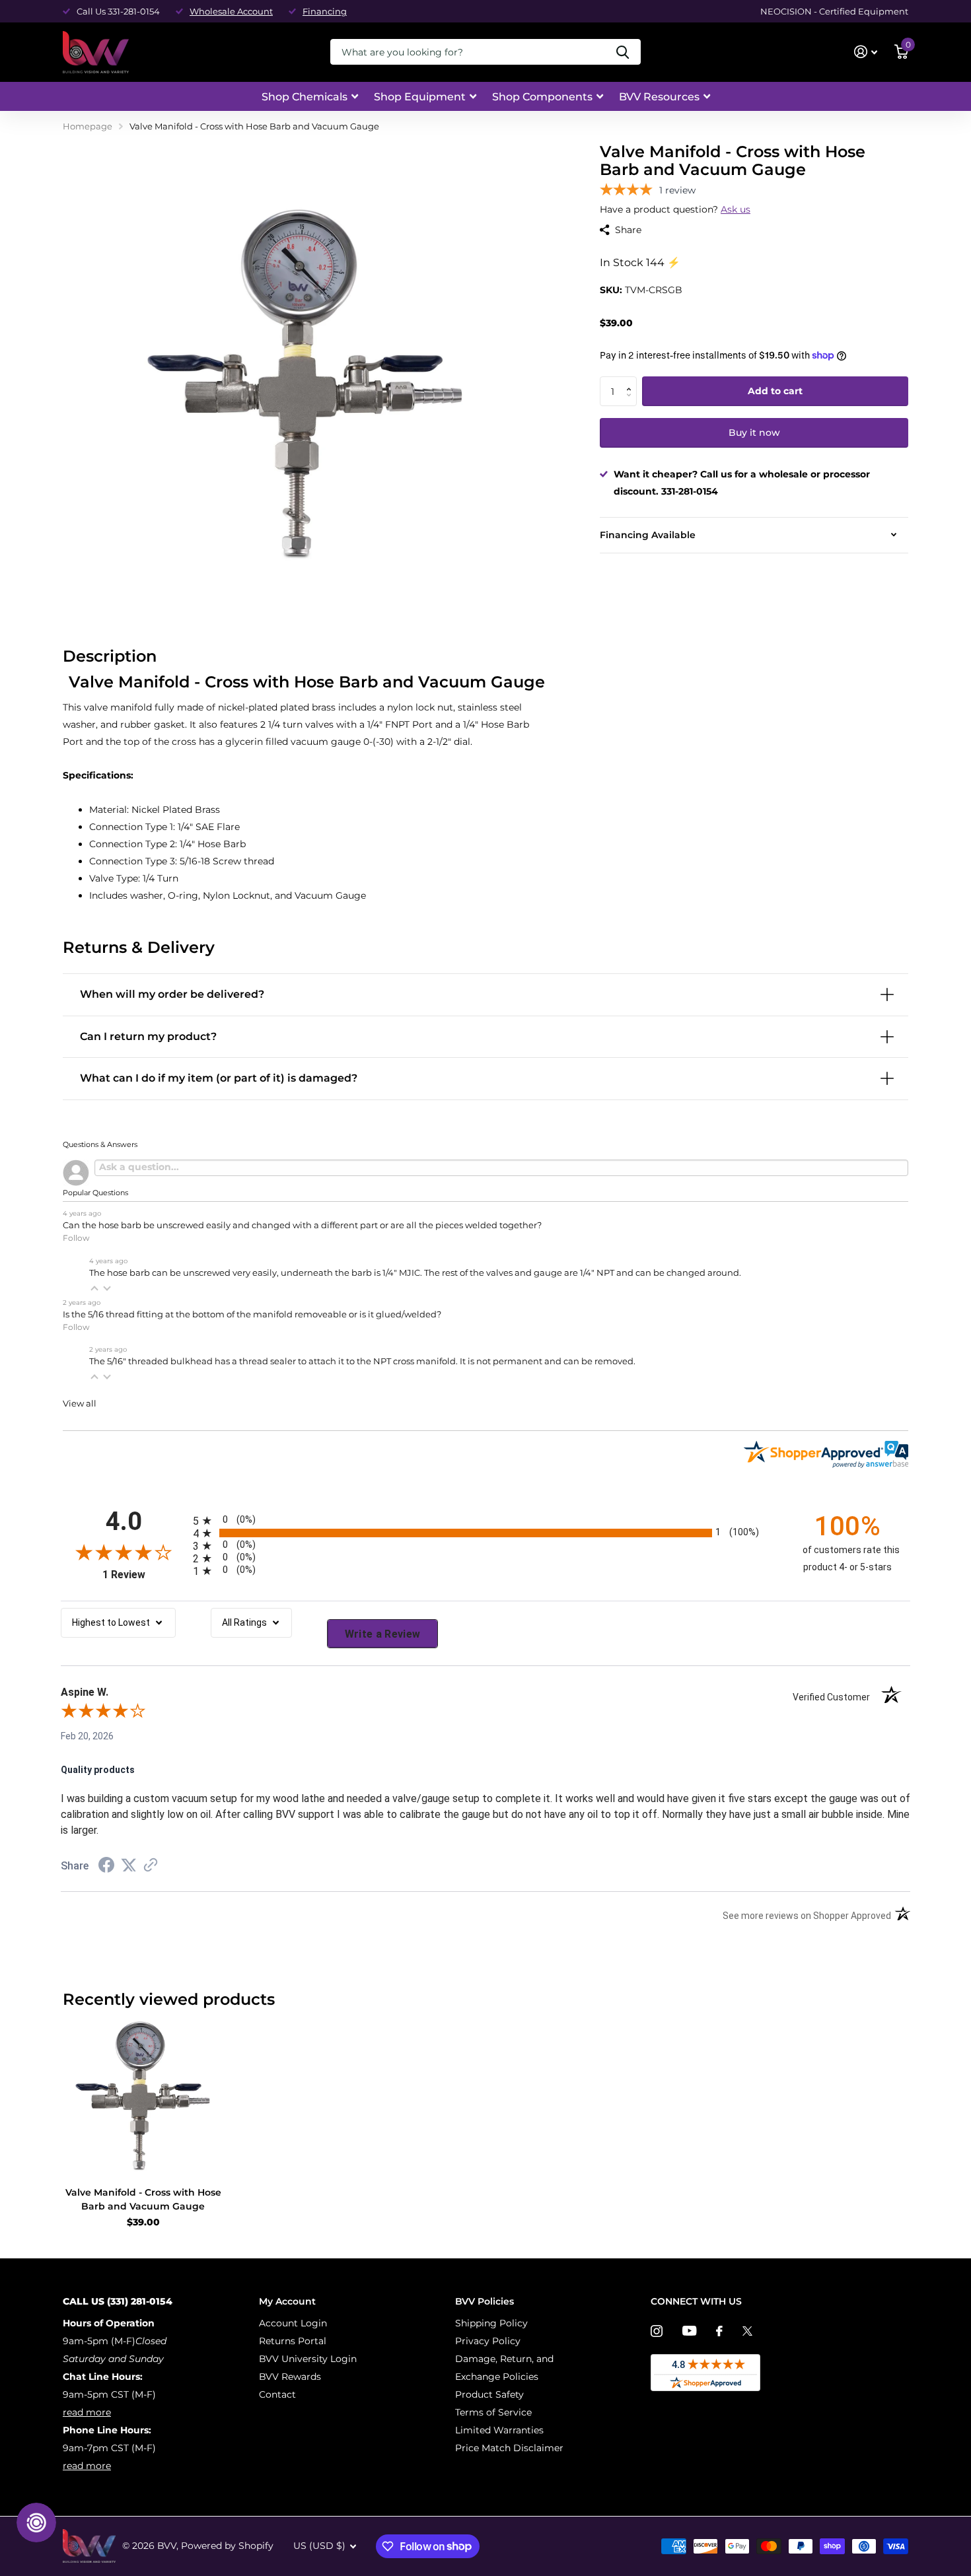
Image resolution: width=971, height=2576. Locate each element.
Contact (277, 2394)
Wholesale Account (231, 11)
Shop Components (542, 97)
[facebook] (719, 2331)
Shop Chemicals (305, 97)
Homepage (88, 126)
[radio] (485, 1520)
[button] (632, 381)
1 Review (144, 1575)
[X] (747, 2331)
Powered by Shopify (227, 2546)
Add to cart (775, 392)
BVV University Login (308, 2359)
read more (87, 2412)
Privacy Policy (488, 2341)
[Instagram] (657, 2331)
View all (80, 1404)
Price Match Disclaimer (509, 2448)
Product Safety (489, 2394)
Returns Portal (293, 2341)
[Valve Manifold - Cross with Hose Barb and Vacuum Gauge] (143, 2097)
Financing (325, 11)
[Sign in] (866, 52)
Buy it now (754, 433)
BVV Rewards (290, 2377)
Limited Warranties (499, 2430)
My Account (287, 2301)
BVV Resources (659, 97)
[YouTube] (689, 2331)
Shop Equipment (420, 97)
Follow (76, 1238)
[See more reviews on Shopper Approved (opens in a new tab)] (151, 1866)
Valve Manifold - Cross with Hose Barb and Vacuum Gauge (143, 2199)
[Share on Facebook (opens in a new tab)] (106, 1867)
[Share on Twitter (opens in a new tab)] (129, 1865)
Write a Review (383, 1634)
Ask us (736, 209)
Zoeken (623, 52)
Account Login (293, 2323)
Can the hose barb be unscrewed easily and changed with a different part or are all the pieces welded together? (302, 1225)
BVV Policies (485, 2301)
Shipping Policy (491, 2323)
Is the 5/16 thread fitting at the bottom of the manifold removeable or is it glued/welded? (252, 1314)
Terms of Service (493, 2412)
